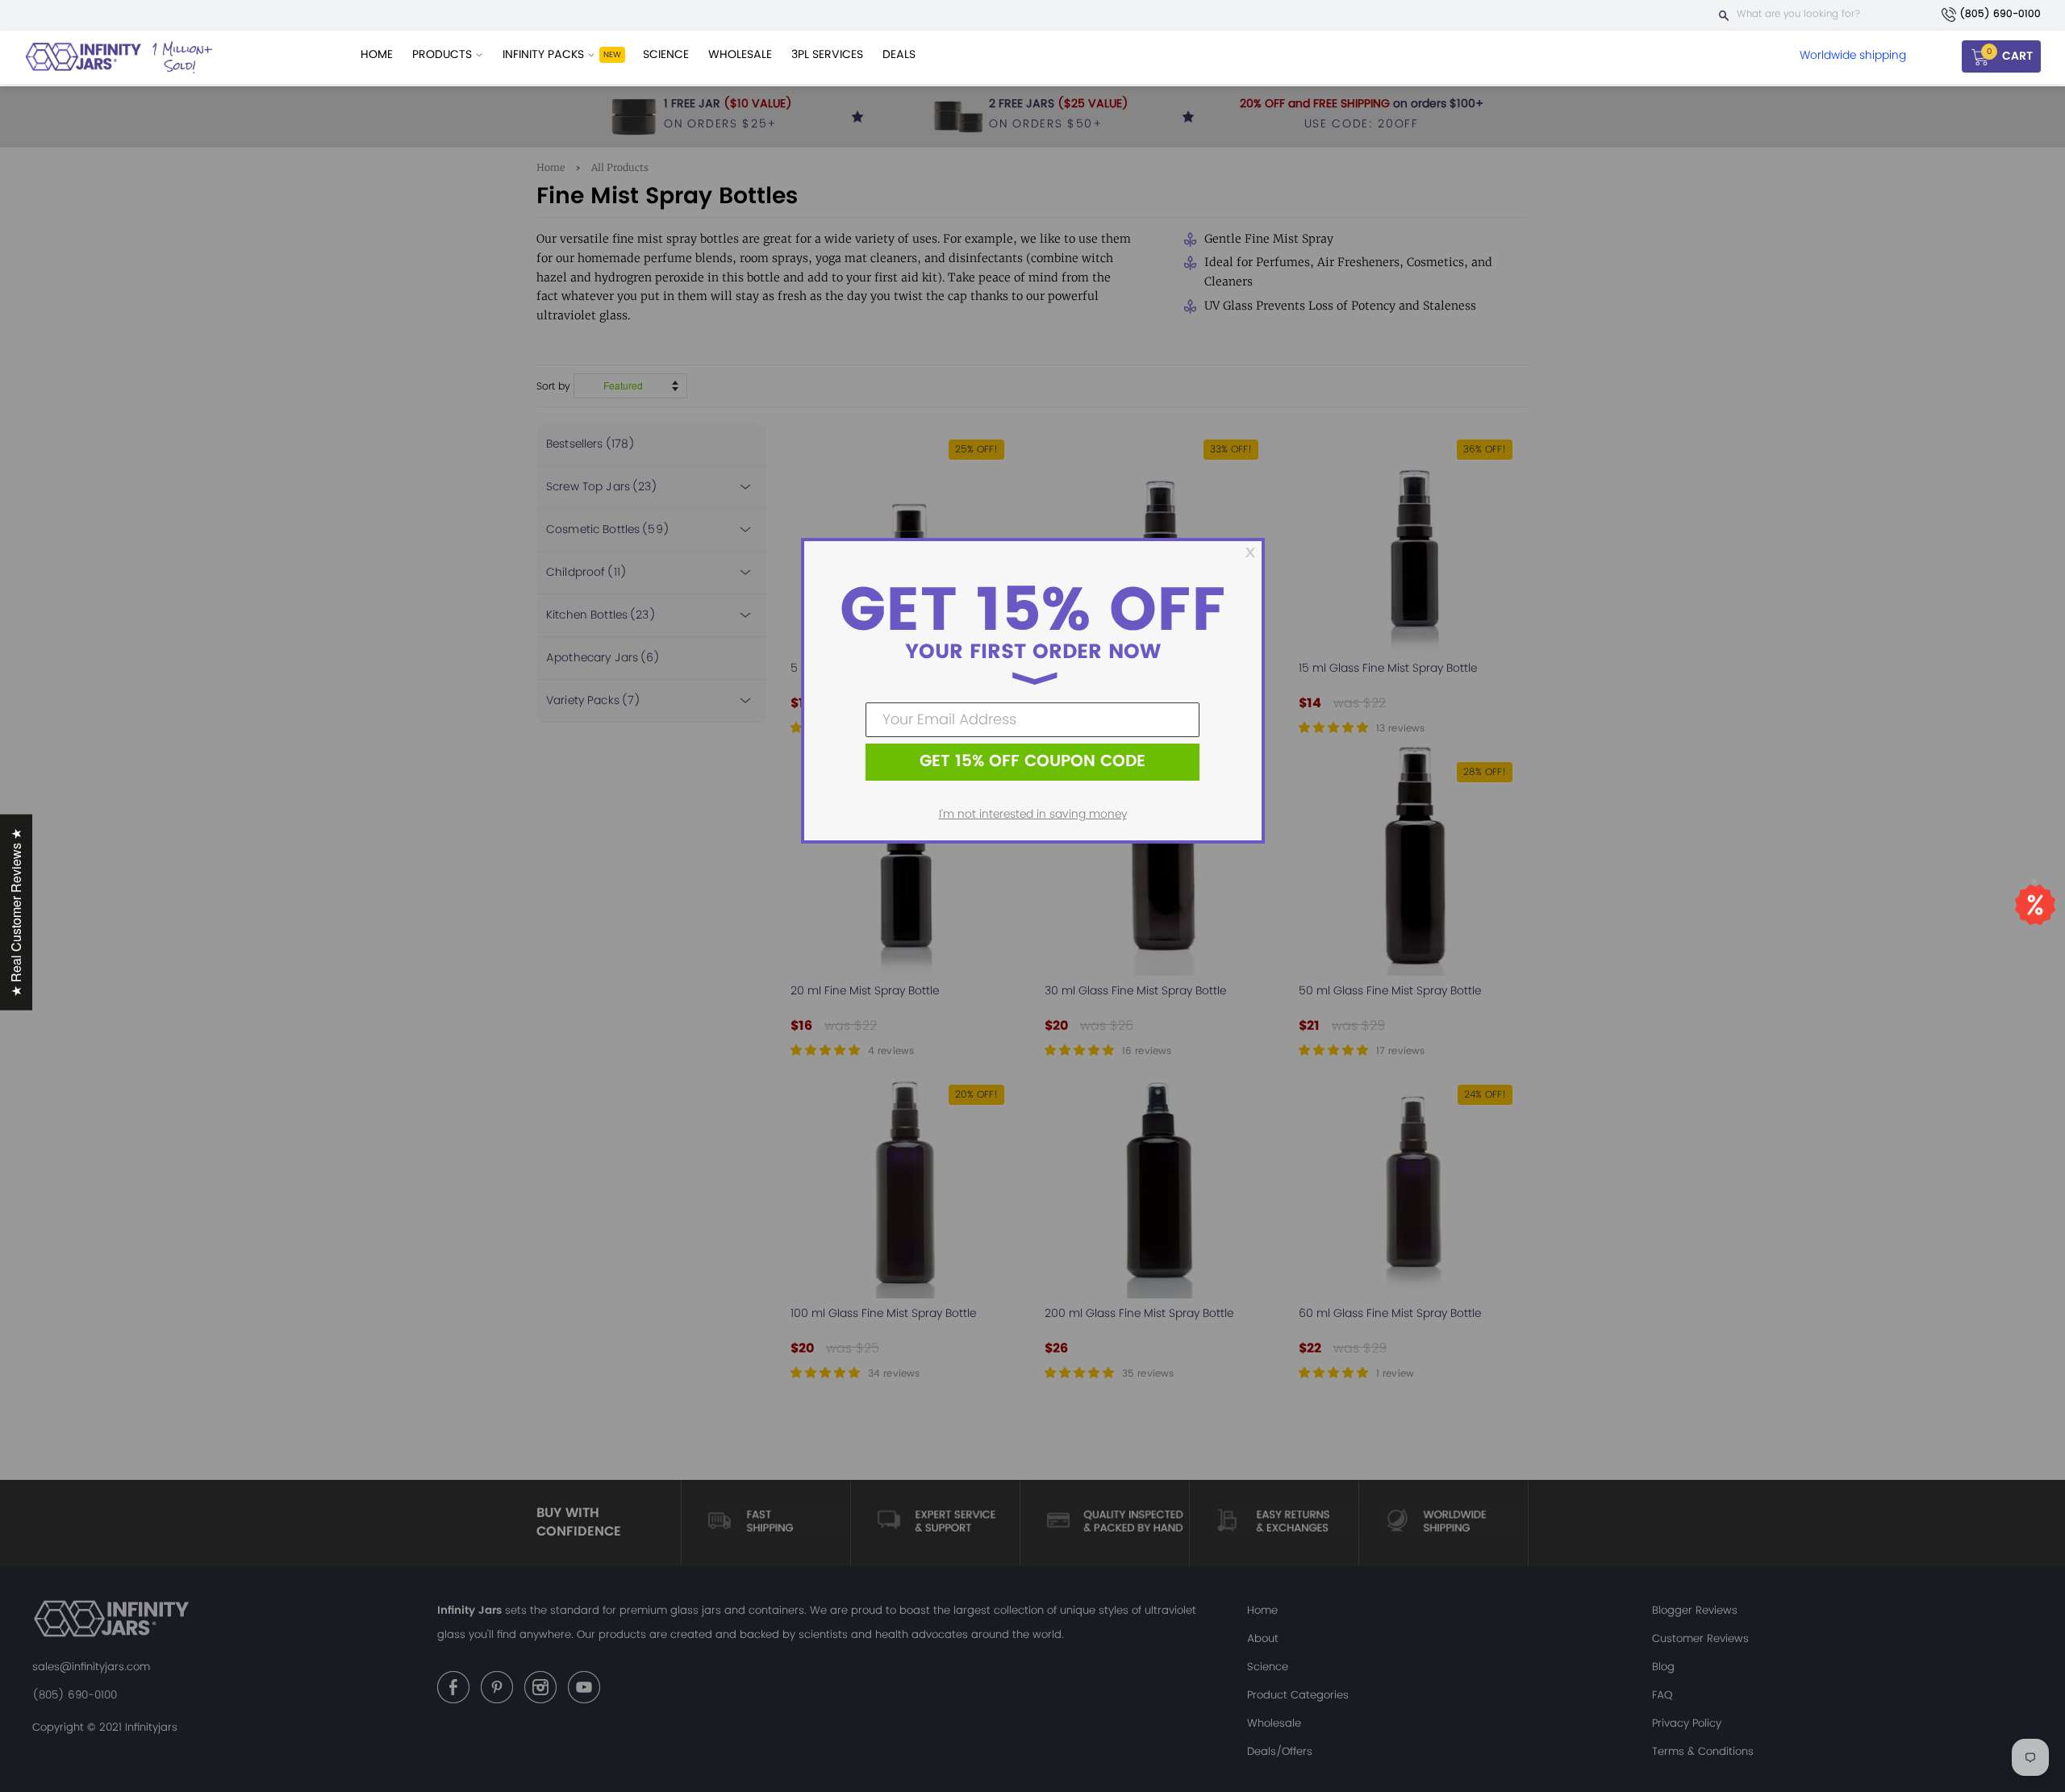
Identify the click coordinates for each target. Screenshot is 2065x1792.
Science (666, 54)
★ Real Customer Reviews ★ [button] (16, 913)
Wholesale (740, 54)
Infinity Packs (545, 54)
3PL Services (827, 54)
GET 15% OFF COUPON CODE (1032, 762)
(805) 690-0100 (2000, 14)
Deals (899, 54)
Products (444, 54)
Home (377, 54)
